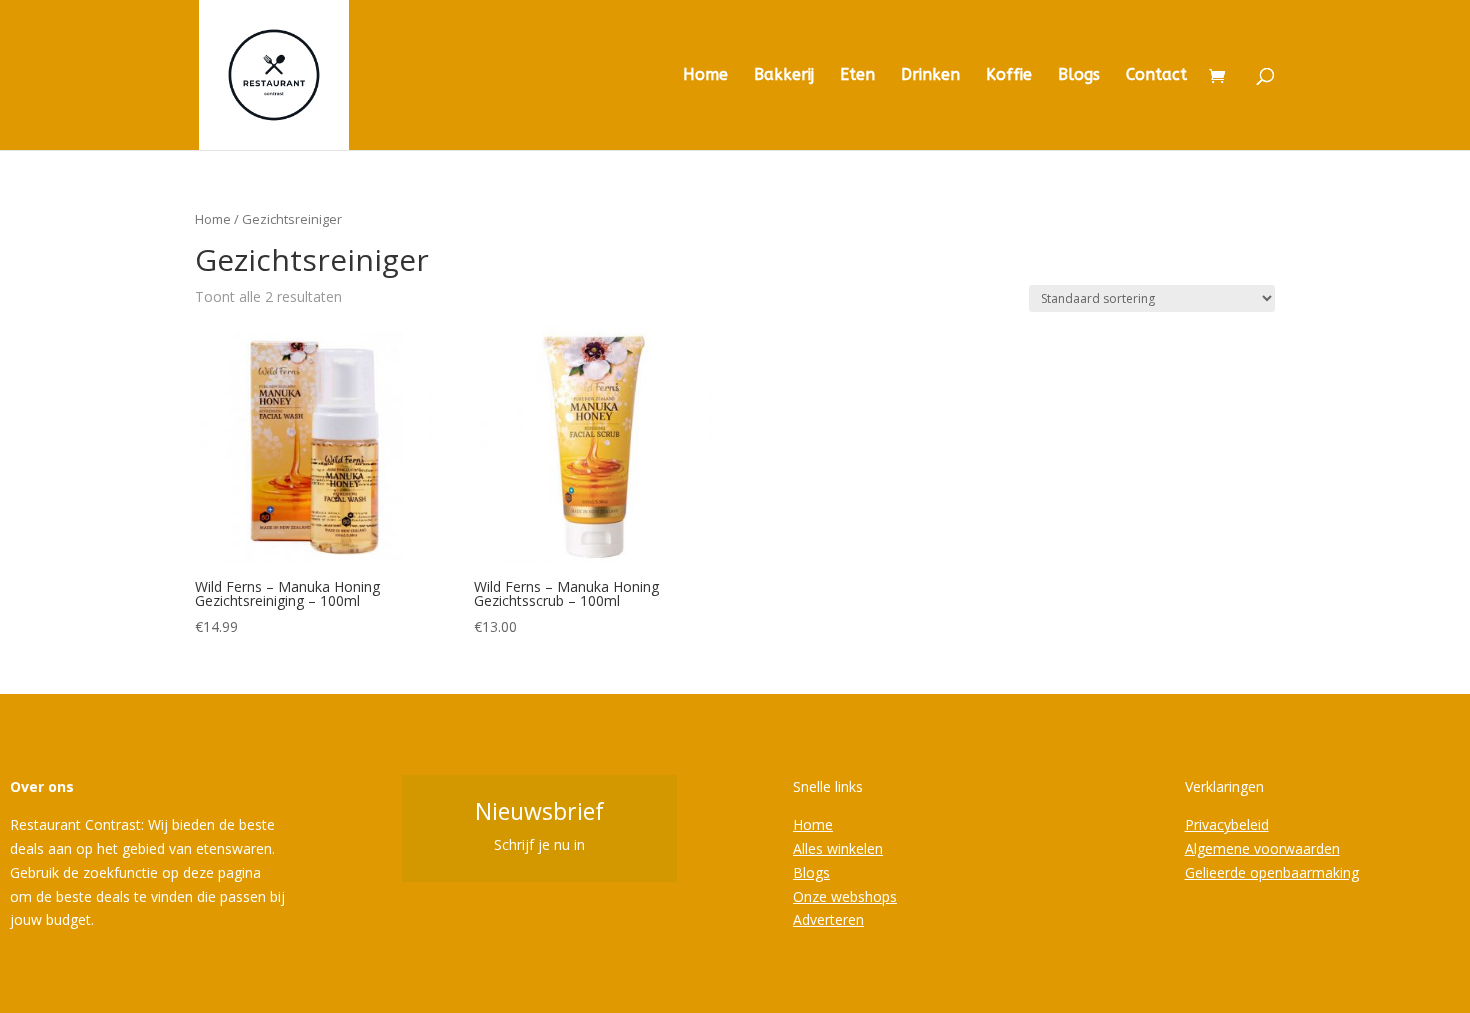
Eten (857, 76)
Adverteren (828, 919)
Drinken (930, 76)
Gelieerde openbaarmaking (1272, 872)
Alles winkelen (838, 848)
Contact (1156, 76)
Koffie (1009, 76)
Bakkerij (784, 76)
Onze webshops (845, 896)
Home (705, 76)
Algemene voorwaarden (1262, 848)
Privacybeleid (1227, 824)
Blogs (1079, 76)
